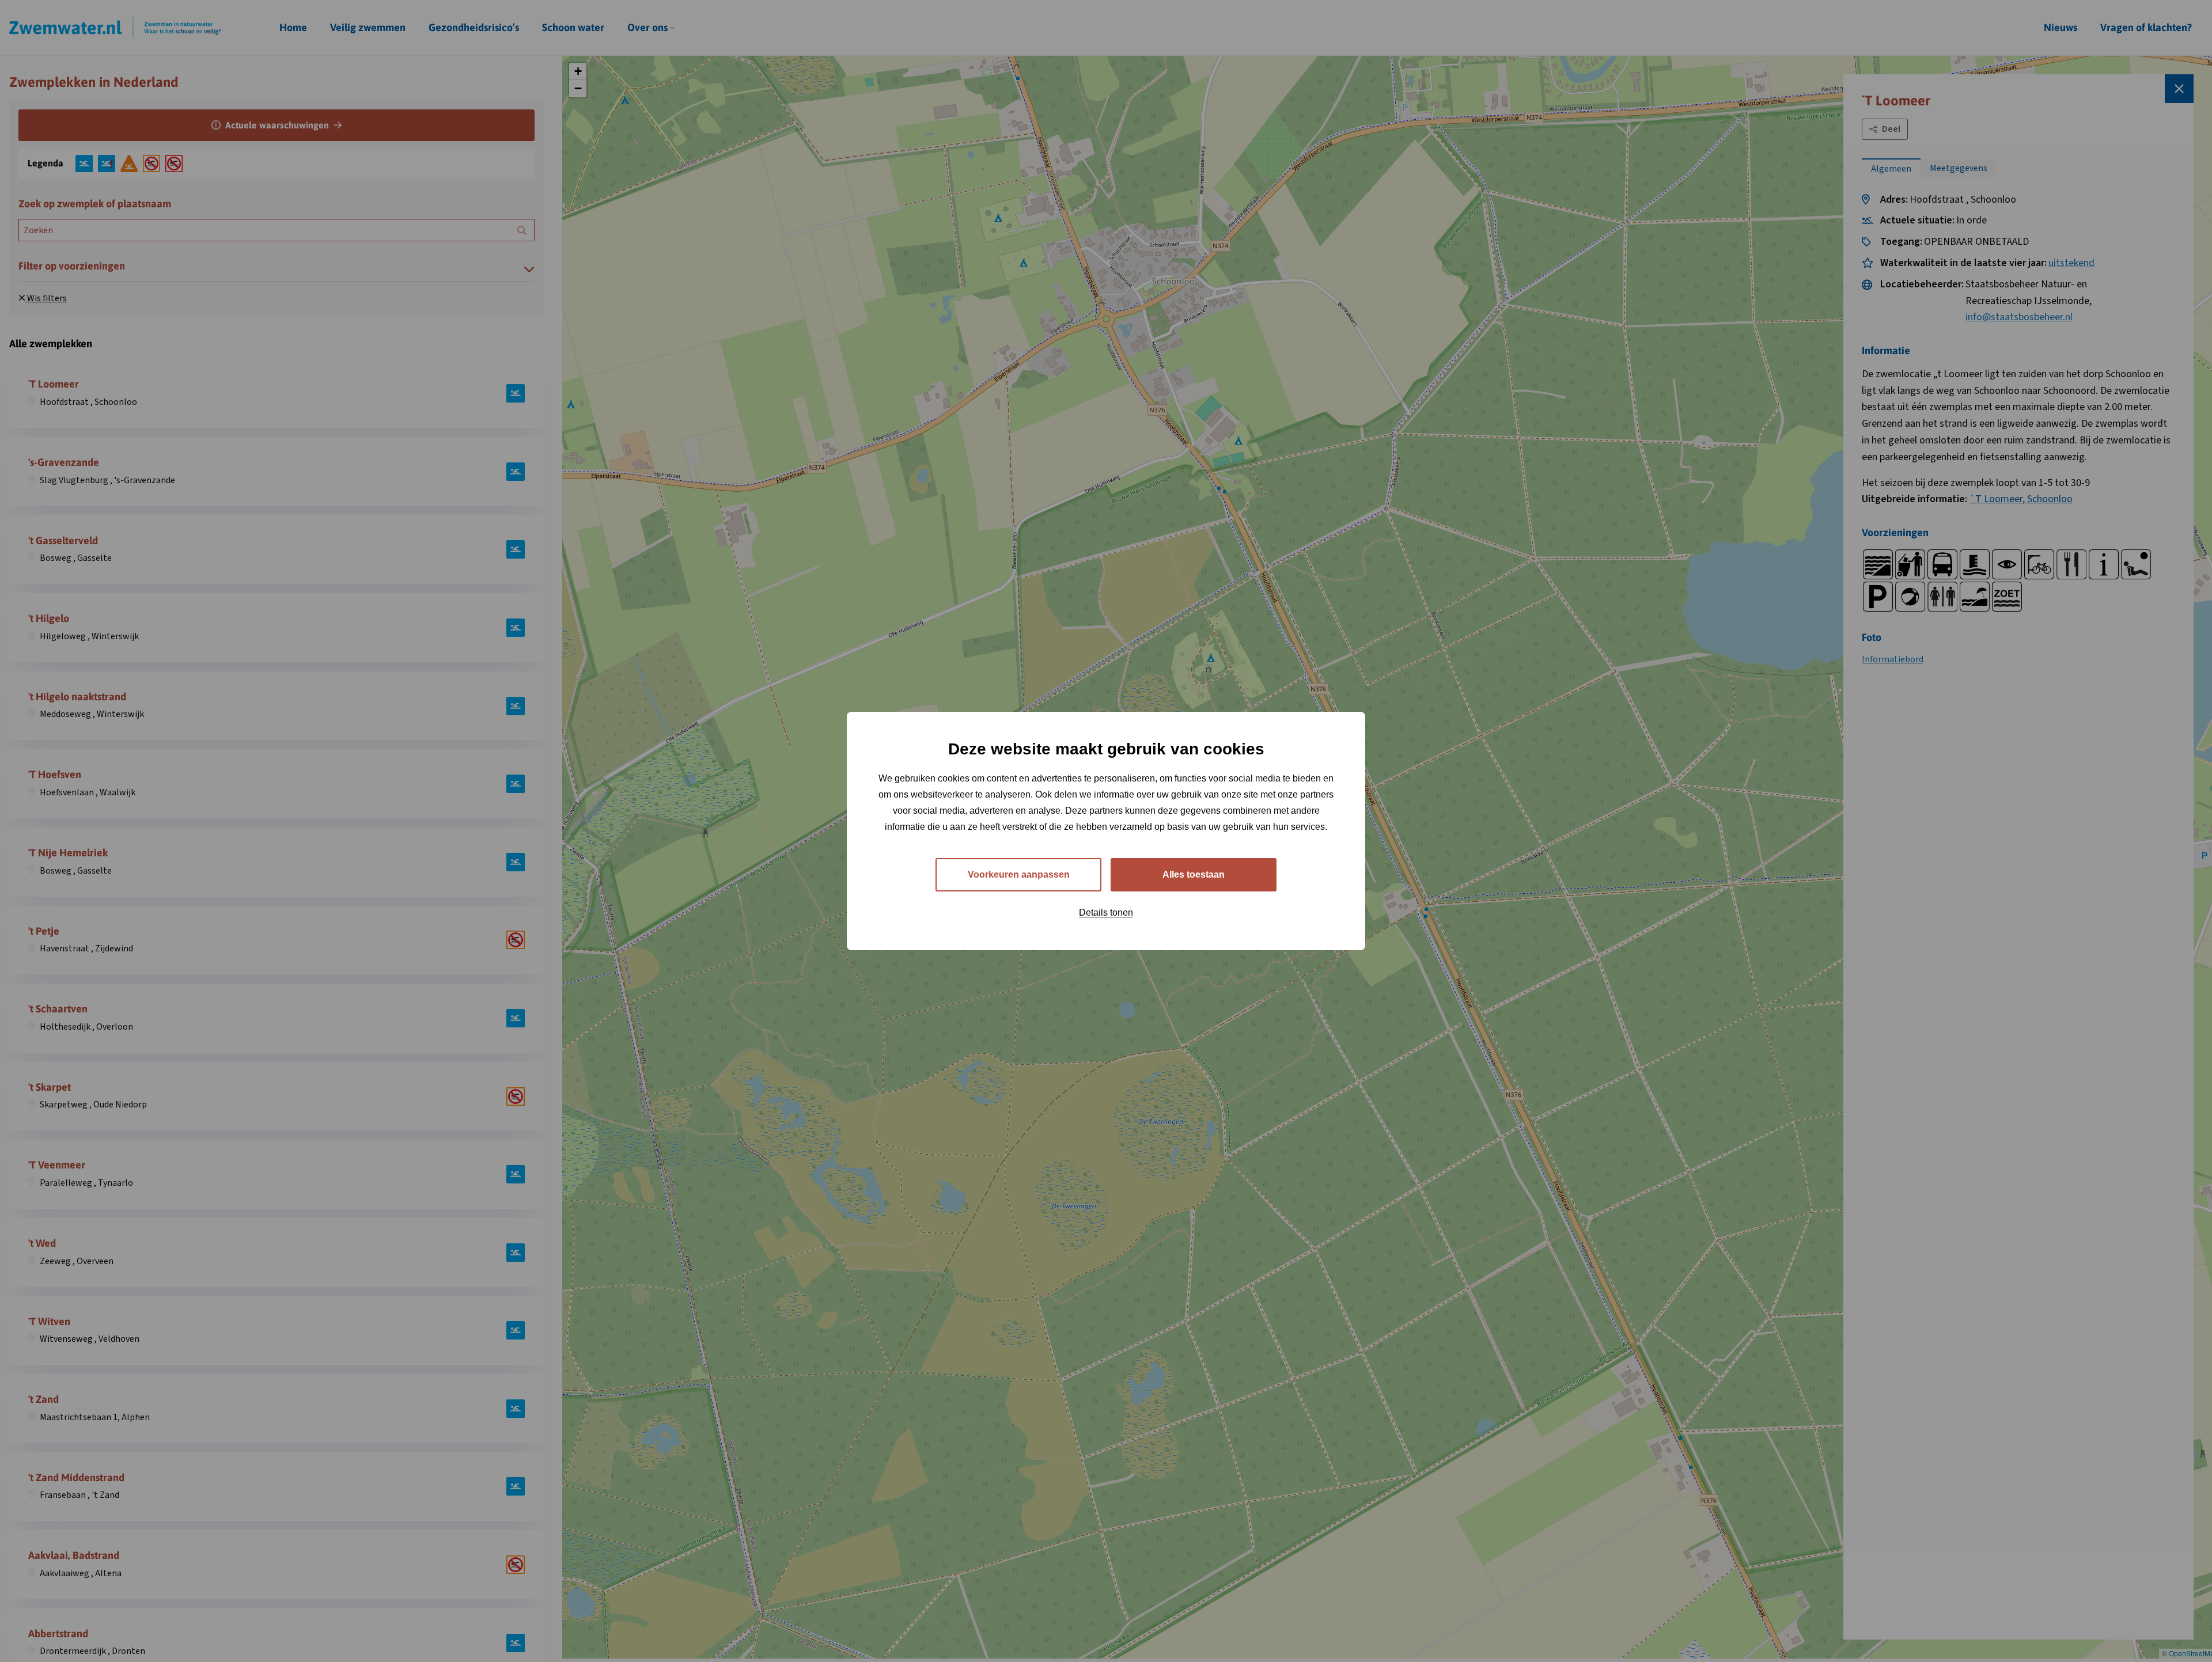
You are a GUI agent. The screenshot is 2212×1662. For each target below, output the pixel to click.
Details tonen (1106, 912)
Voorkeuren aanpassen (1019, 874)
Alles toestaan (1194, 874)
